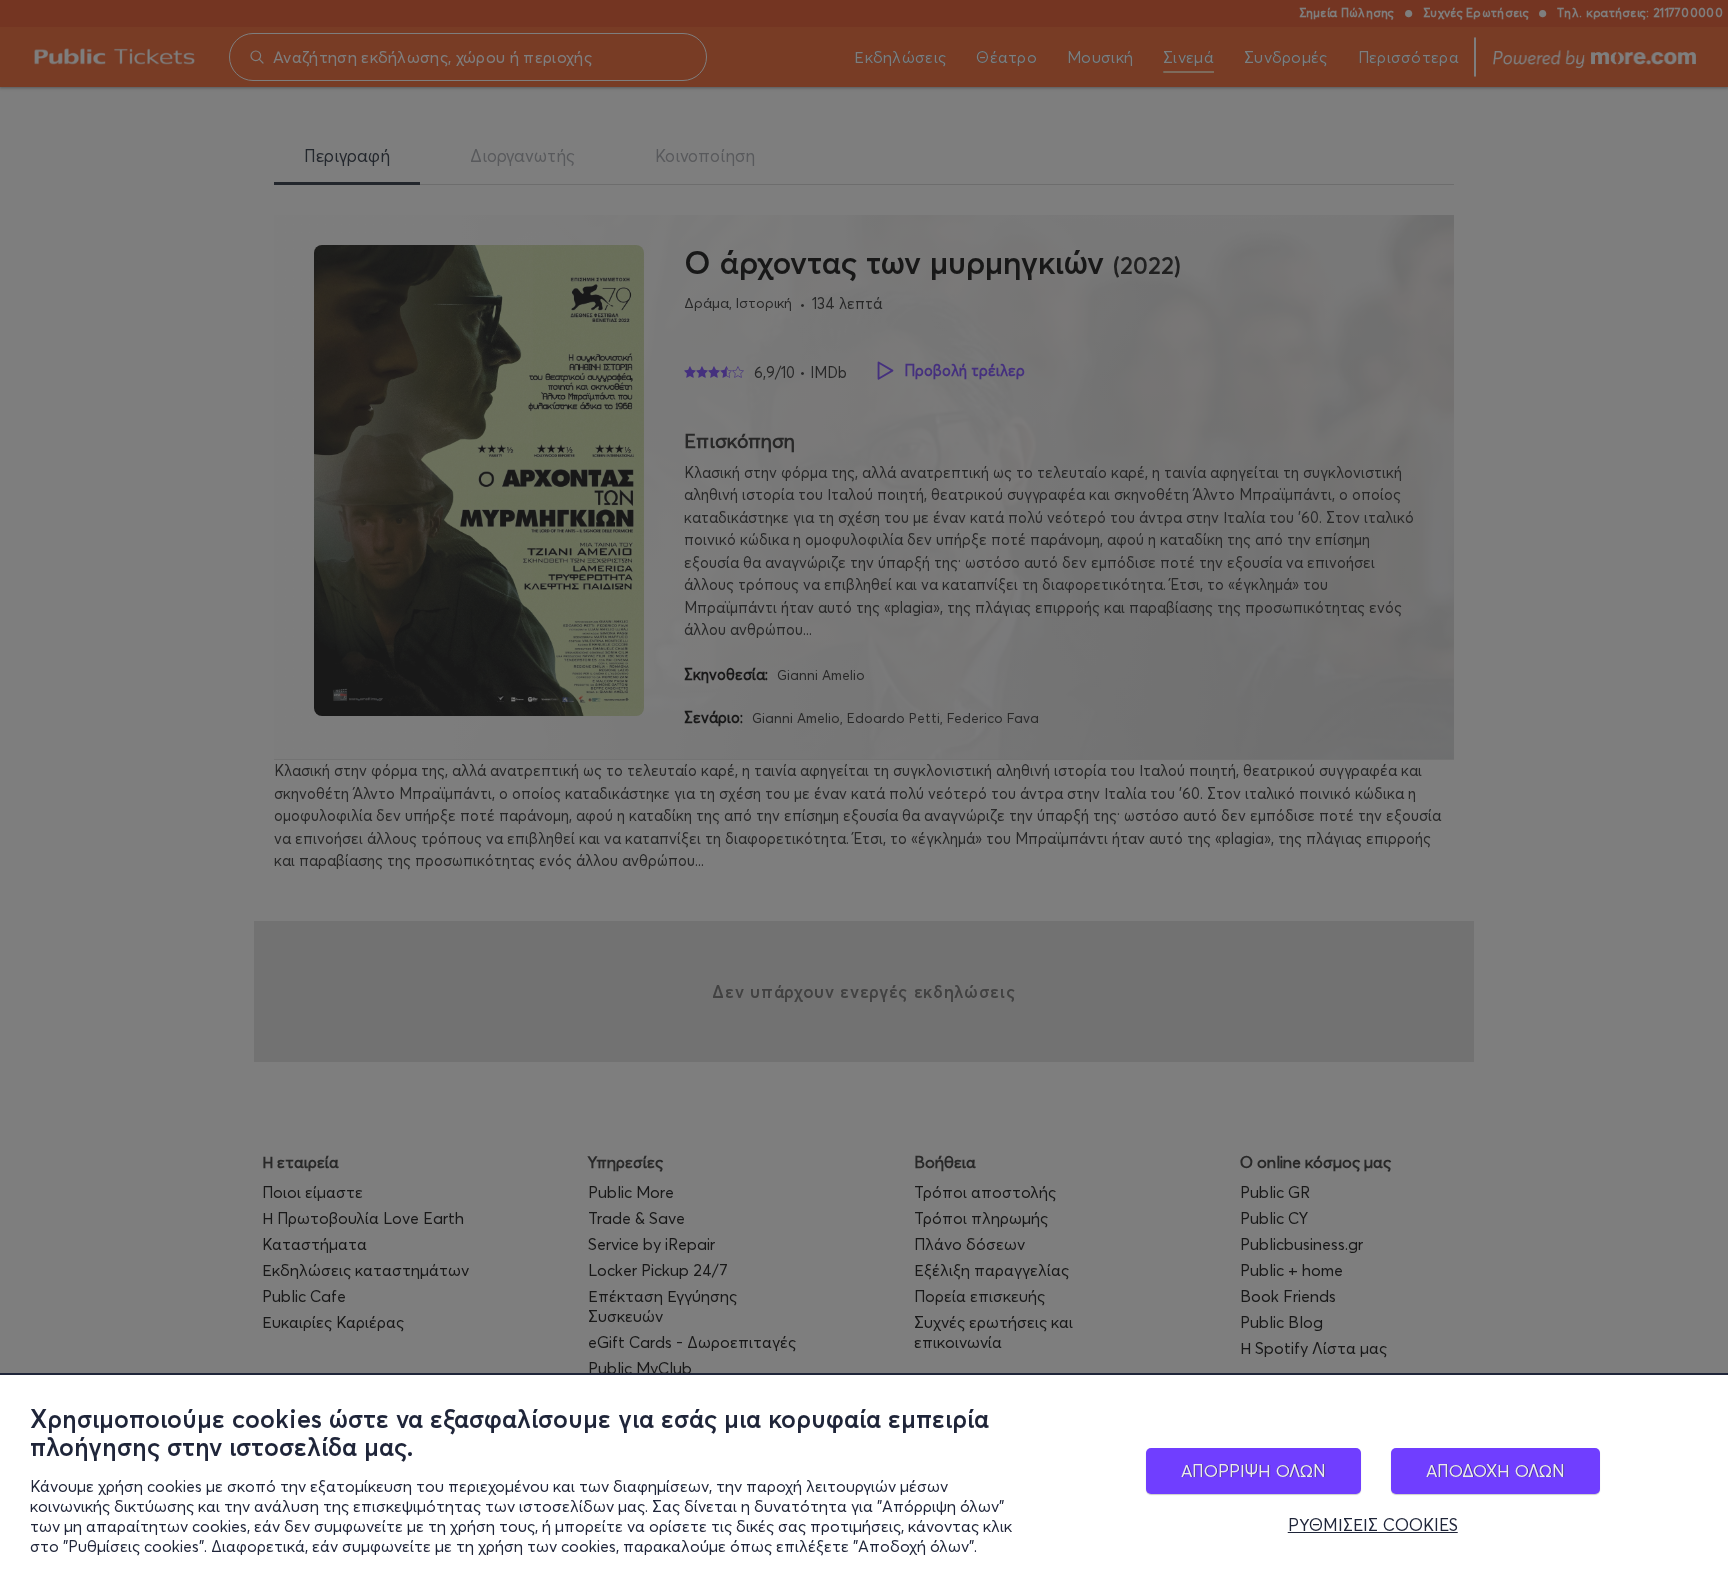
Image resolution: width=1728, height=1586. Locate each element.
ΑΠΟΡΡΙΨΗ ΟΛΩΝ (1253, 1470)
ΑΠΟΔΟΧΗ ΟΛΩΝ (1495, 1470)
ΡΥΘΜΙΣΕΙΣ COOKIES (1373, 1525)
